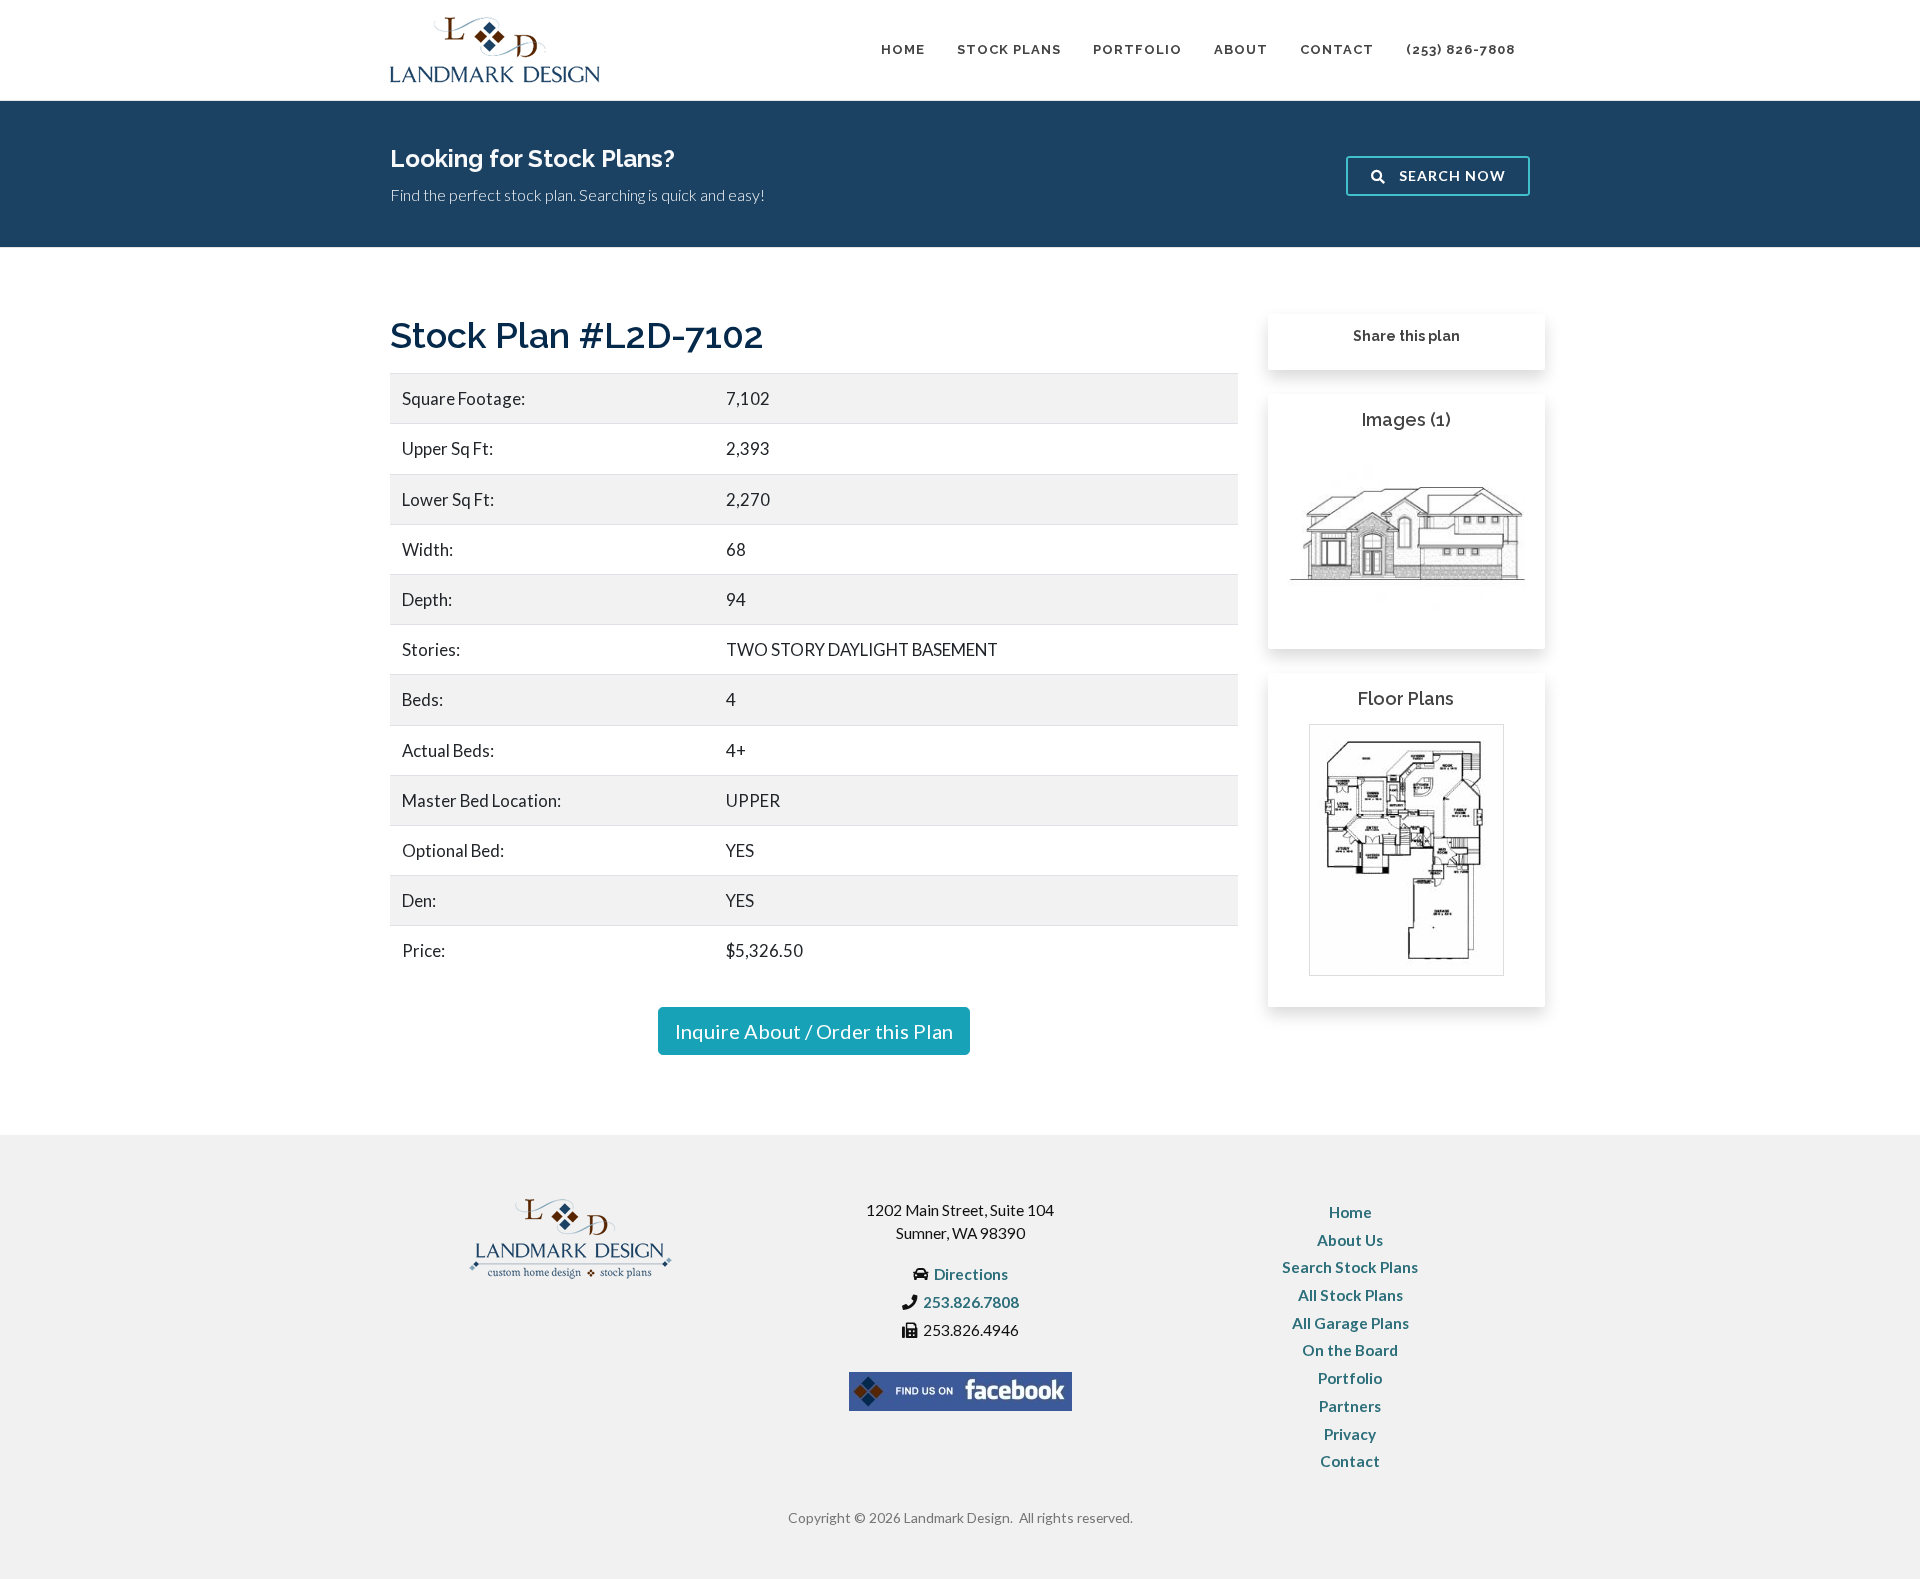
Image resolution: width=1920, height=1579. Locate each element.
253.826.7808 (971, 1302)
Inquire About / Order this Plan (814, 1031)
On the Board (1350, 1350)
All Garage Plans (1350, 1323)
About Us (1350, 1240)
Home (1350, 1212)
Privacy (1350, 1434)
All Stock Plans (1350, 1295)
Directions (971, 1274)
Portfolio (1350, 1378)
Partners (1350, 1406)
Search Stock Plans (1350, 1267)
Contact (1350, 1461)
